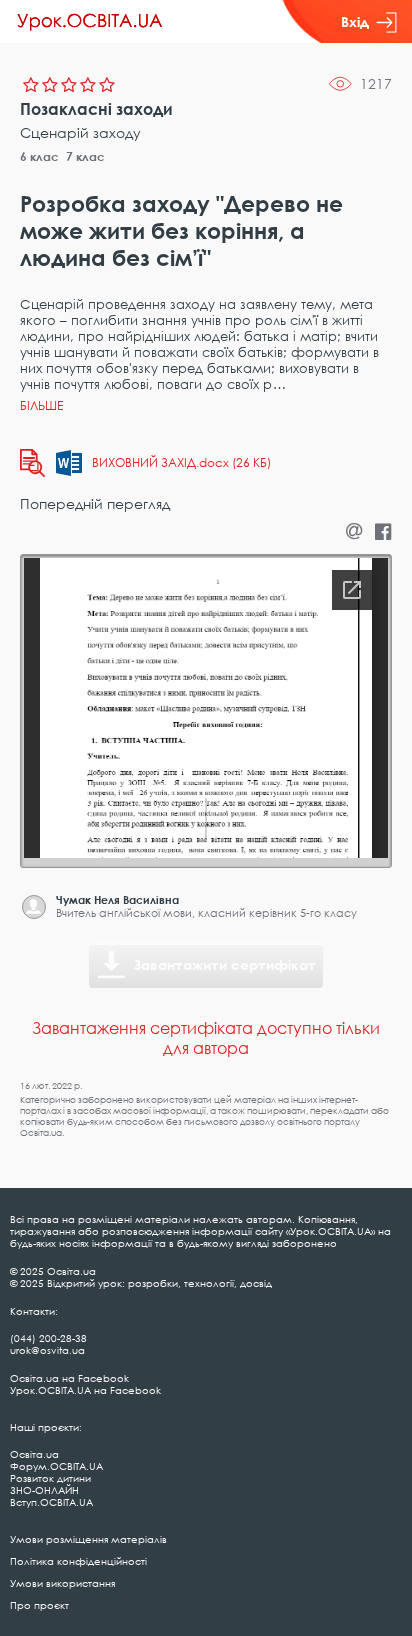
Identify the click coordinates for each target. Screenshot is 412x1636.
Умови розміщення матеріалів (88, 1539)
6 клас (39, 156)
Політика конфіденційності (78, 1561)
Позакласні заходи (96, 109)
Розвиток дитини (50, 1478)
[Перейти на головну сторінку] (90, 22)
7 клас (85, 156)
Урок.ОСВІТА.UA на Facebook (85, 1390)
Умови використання (62, 1583)
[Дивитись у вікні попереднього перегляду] (32, 463)
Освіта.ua (34, 1454)
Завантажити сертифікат (225, 964)
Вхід (355, 21)
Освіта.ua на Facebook (69, 1378)
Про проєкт (39, 1605)
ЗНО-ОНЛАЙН (44, 1490)
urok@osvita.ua (47, 1350)
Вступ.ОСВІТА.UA (51, 1502)
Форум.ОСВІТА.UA (56, 1466)
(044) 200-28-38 (48, 1338)
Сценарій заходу (80, 132)
